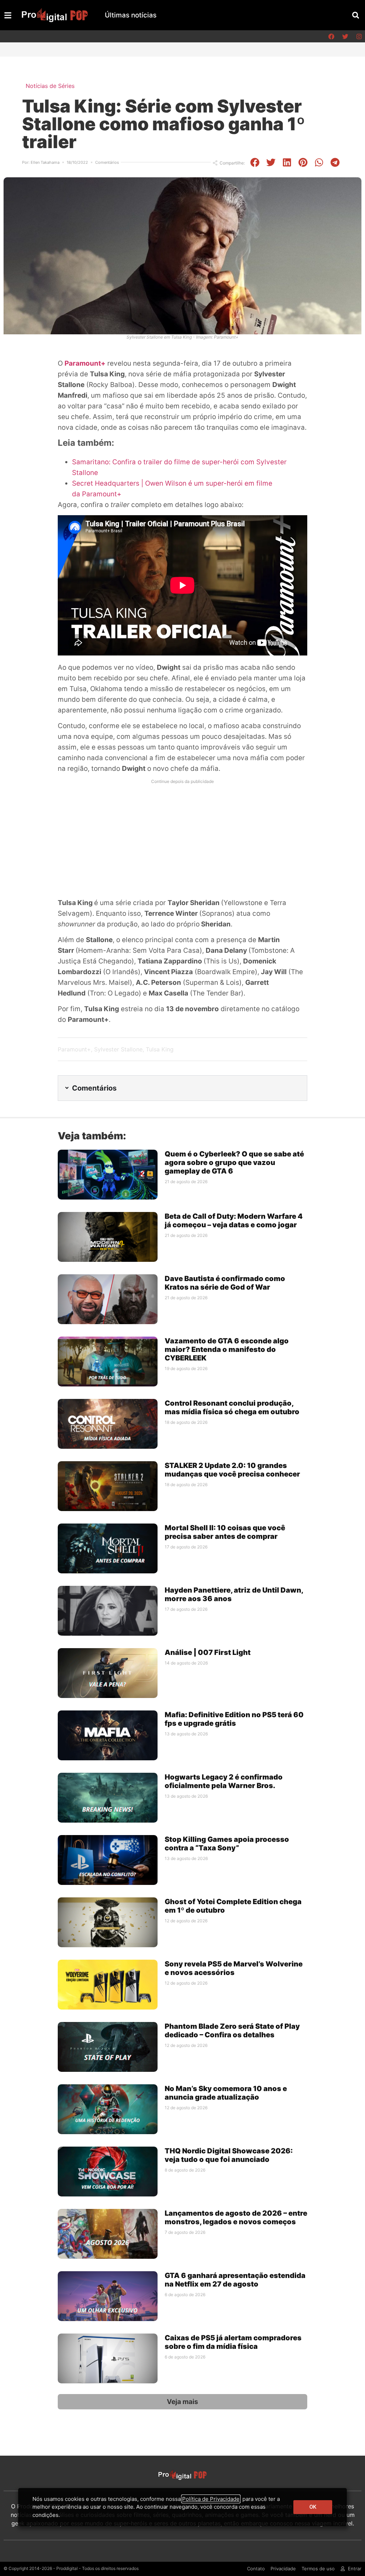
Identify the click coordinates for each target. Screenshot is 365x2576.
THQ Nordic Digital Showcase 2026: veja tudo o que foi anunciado (229, 2155)
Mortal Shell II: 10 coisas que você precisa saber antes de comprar (225, 1532)
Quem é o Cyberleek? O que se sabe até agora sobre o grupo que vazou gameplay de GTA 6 (234, 1162)
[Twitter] (345, 36)
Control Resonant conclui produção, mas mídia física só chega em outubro (232, 1407)
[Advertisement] (182, 837)
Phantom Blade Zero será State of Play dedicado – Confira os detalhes (232, 2031)
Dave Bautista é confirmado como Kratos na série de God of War (225, 1283)
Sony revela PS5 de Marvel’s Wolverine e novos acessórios (234, 1968)
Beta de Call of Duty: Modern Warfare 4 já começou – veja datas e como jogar (234, 1221)
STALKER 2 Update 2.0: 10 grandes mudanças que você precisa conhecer (232, 1470)
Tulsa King (160, 1049)
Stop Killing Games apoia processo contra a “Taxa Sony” (227, 1844)
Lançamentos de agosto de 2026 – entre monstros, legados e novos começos (236, 2217)
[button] (356, 15)
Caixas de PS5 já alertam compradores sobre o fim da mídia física (233, 2342)
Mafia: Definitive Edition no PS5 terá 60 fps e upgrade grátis (234, 1719)
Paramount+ (74, 1049)
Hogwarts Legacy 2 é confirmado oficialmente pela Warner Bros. (224, 1781)
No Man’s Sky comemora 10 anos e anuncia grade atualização (226, 2093)
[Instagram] (359, 36)
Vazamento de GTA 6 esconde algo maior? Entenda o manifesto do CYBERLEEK (227, 1349)
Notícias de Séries (50, 86)
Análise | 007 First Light (208, 1652)
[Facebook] (331, 36)
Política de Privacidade (211, 2499)
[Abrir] (8, 15)
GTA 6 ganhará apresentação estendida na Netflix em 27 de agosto (235, 2280)
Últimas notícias (131, 15)
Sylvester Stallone (118, 1049)
